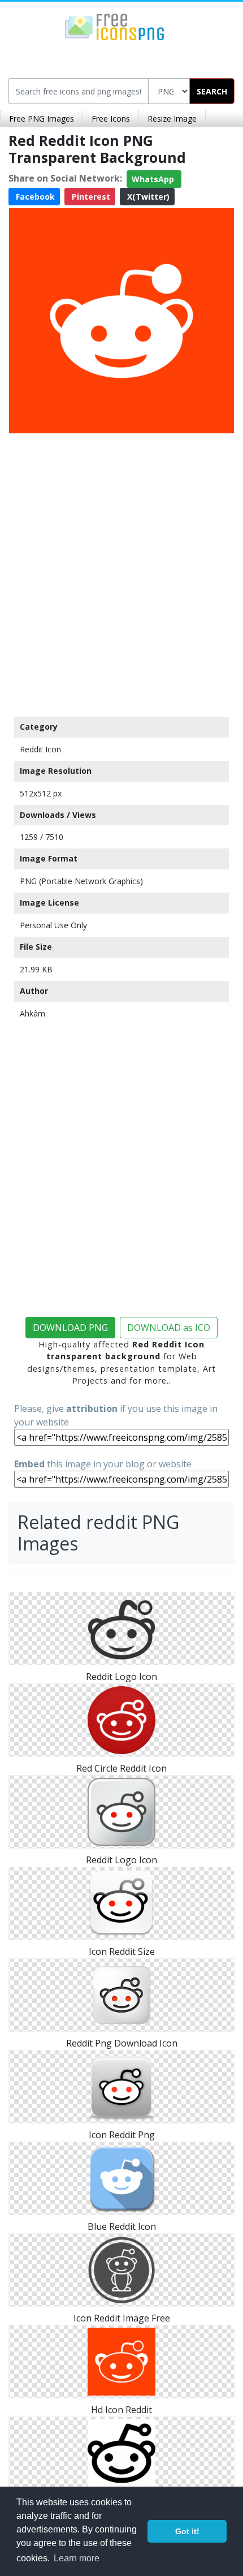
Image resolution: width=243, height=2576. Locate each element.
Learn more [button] (77, 2558)
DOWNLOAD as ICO (169, 1328)
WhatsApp (154, 179)
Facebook (34, 197)
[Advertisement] (121, 572)
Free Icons (111, 119)
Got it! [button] (187, 2531)
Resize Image (172, 119)
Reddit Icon (40, 749)
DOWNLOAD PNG (70, 1328)
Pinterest (90, 197)
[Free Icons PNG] (115, 26)
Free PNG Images (42, 119)
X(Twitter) (147, 197)
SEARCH (212, 91)
